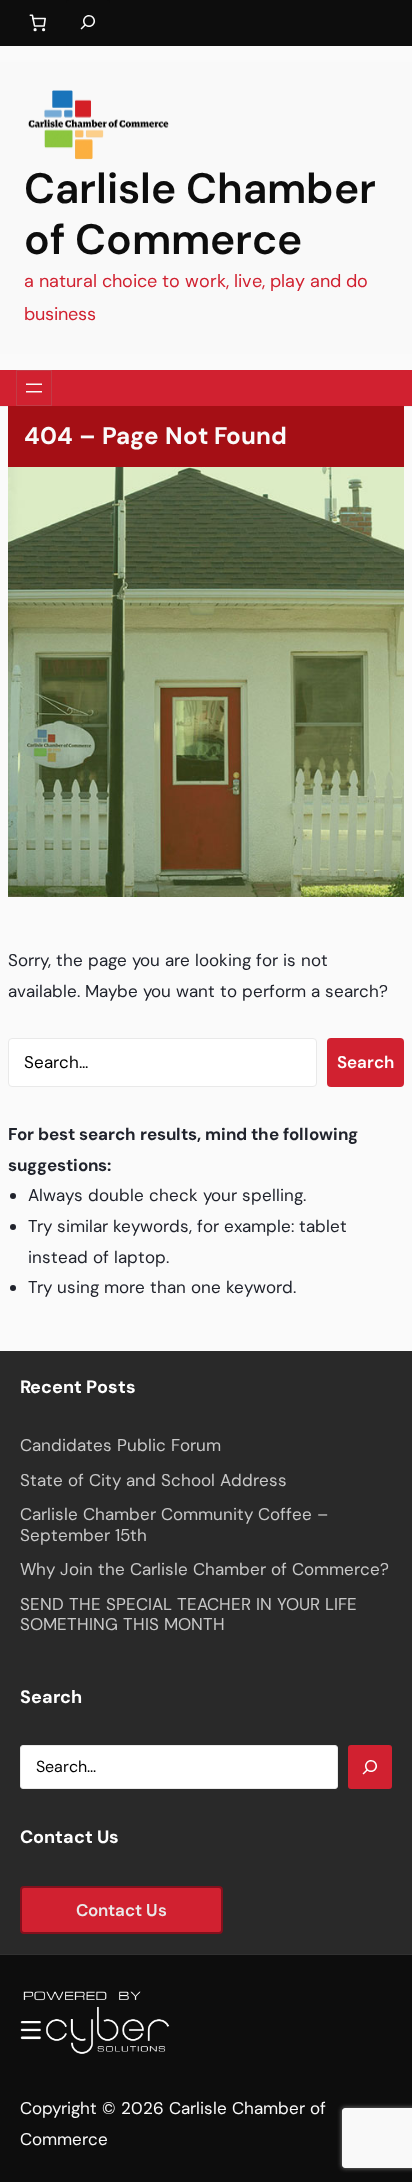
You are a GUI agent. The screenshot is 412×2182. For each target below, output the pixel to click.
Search (365, 1062)
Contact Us (121, 1910)
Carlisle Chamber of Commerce (200, 214)
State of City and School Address (153, 1480)
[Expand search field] (88, 23)
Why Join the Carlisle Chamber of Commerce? (204, 1569)
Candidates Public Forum (120, 1445)
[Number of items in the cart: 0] (37, 23)
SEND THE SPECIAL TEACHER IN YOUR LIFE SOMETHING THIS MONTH (188, 1614)
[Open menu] (34, 388)
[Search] (370, 1767)
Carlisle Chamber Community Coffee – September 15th (174, 1524)
